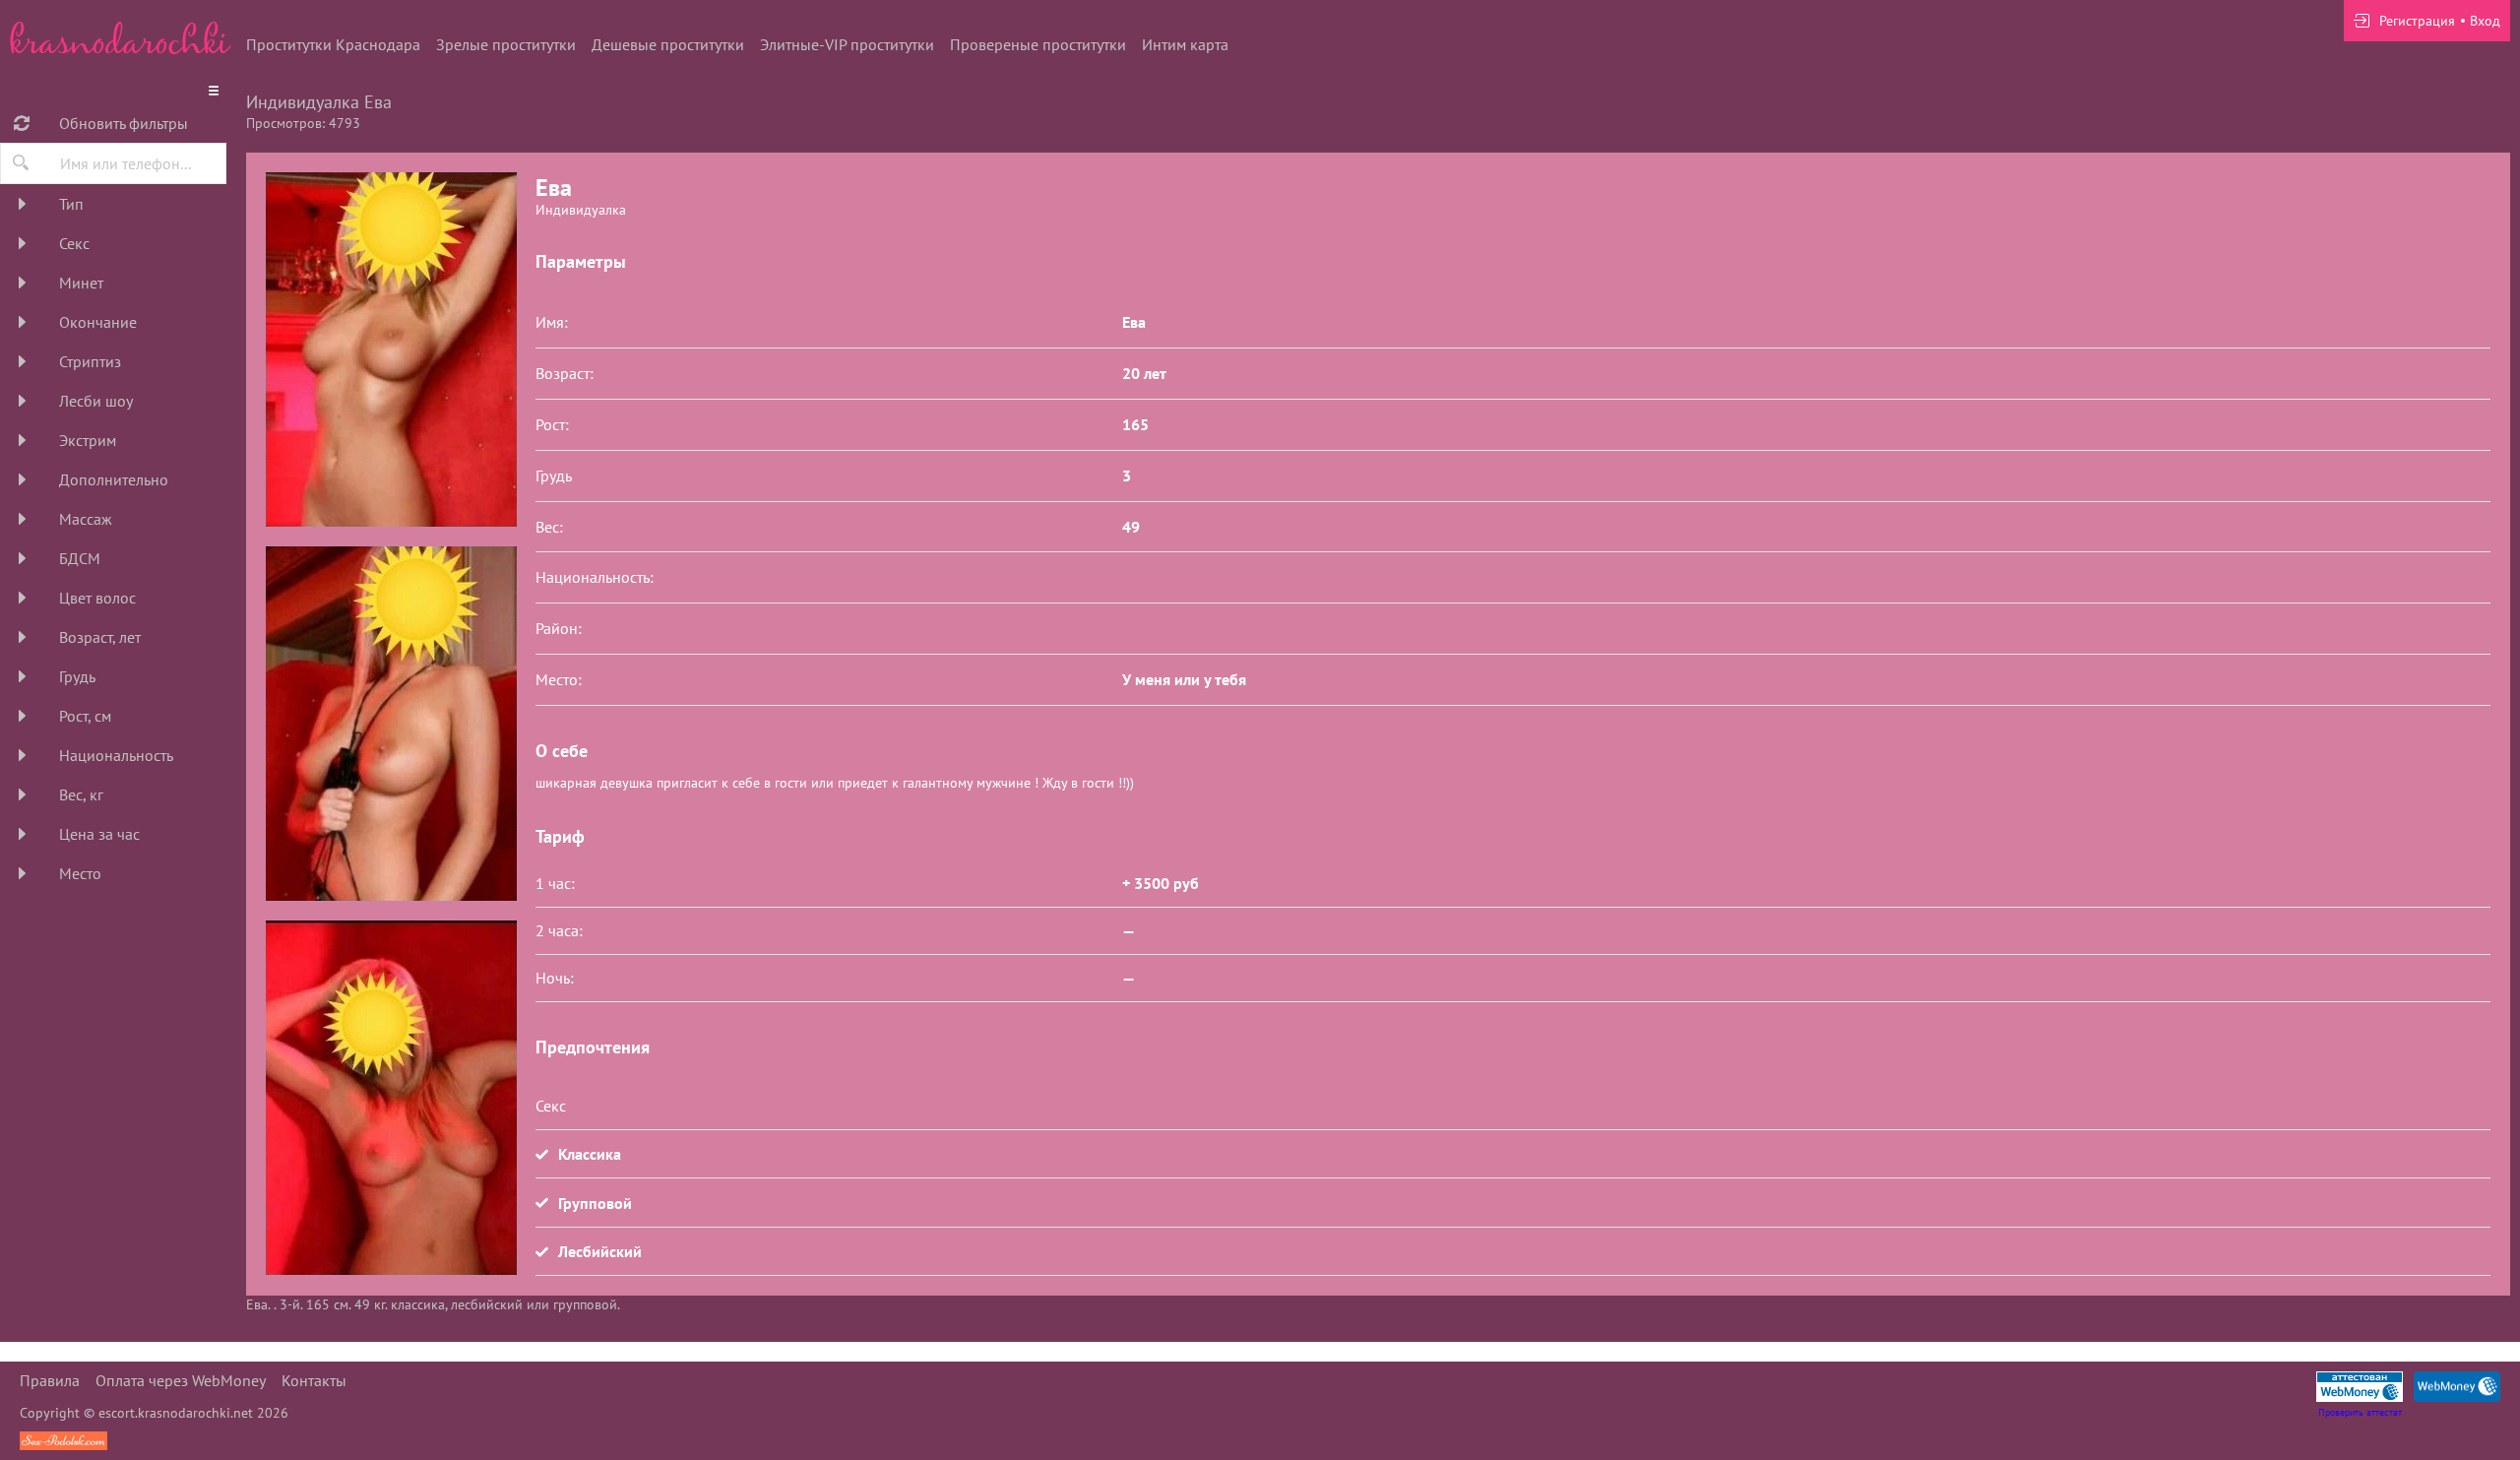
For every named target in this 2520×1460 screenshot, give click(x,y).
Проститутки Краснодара (333, 44)
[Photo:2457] (391, 1098)
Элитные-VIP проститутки (847, 44)
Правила (50, 1380)
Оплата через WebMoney (181, 1380)
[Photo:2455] (391, 349)
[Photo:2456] (391, 724)
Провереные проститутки (1038, 44)
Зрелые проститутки (506, 44)
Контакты (314, 1380)
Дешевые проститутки (668, 44)
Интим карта (1185, 44)
